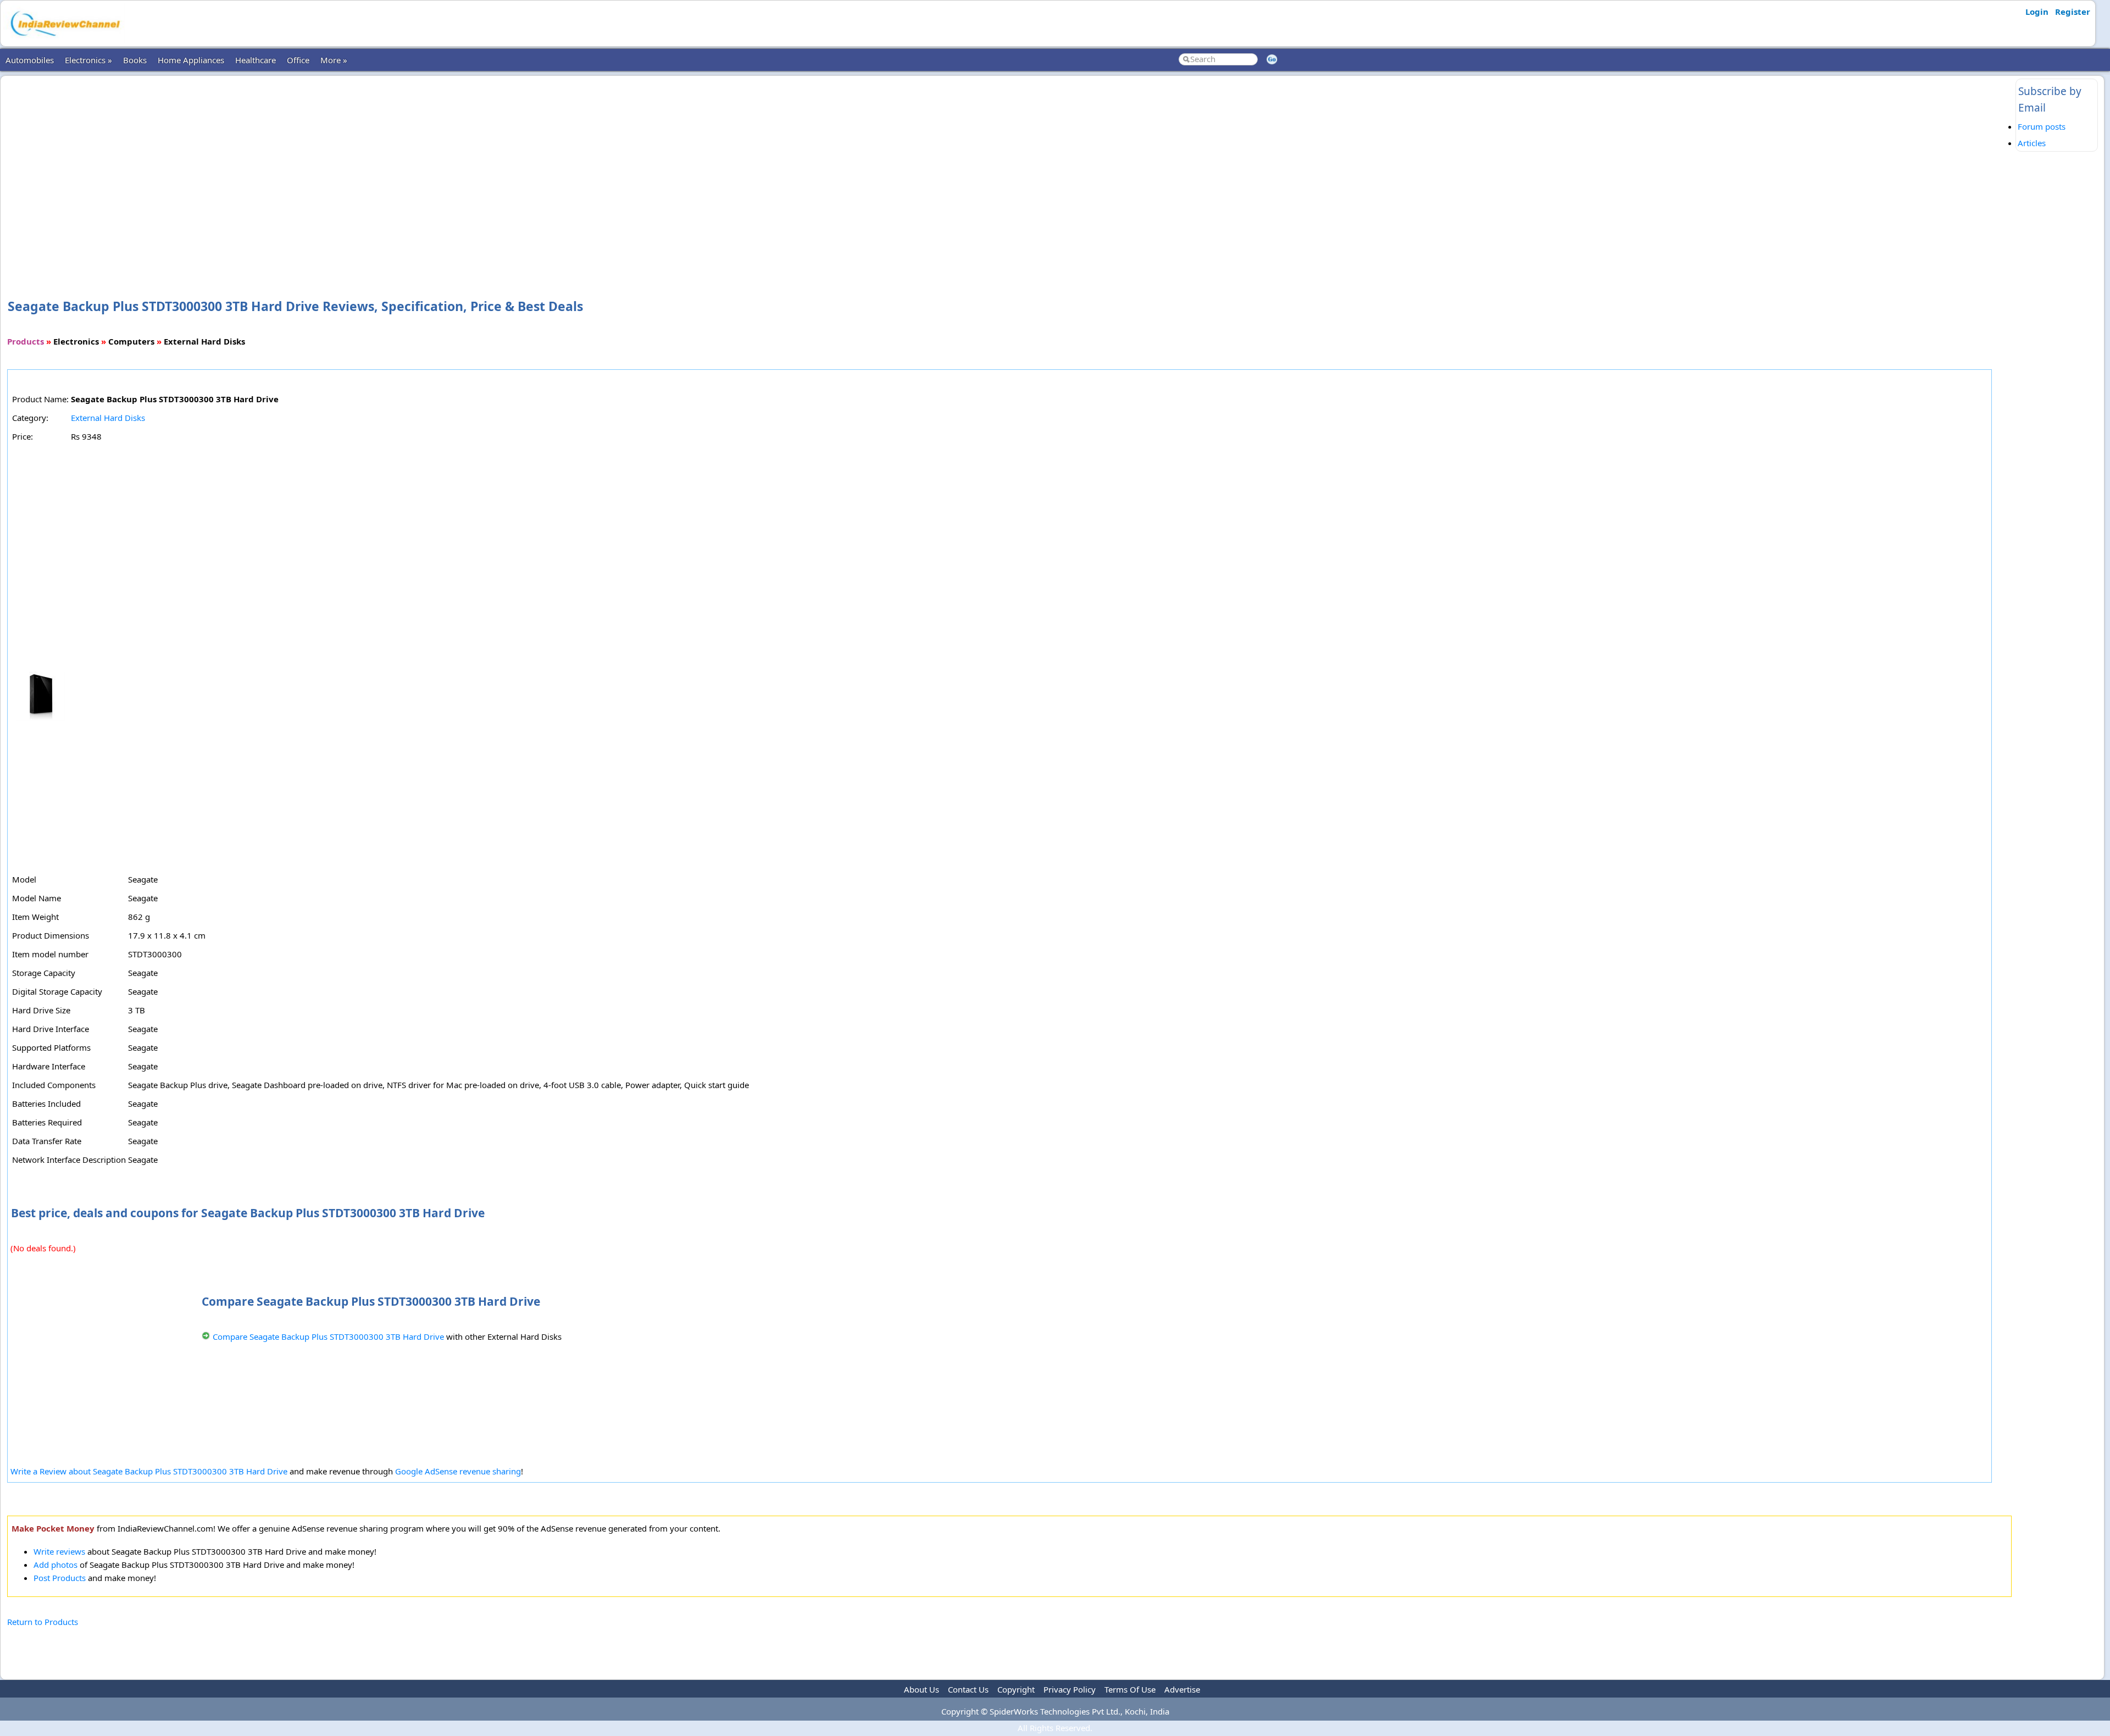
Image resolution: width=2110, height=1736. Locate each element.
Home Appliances (191, 60)
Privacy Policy (1070, 1689)
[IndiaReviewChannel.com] (64, 40)
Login (2037, 12)
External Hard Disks (108, 418)
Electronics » (88, 60)
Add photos (55, 1565)
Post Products (60, 1578)
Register (2073, 12)
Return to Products (43, 1622)
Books (135, 60)
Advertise (1182, 1689)
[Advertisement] (1009, 169)
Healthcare (256, 60)
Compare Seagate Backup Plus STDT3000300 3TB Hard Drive (328, 1336)
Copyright (1016, 1689)
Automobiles (30, 60)
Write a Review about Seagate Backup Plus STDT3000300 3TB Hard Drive (149, 1471)
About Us (921, 1689)
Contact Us (968, 1689)
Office (298, 60)
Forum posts (2042, 126)
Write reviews (59, 1551)
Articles (2032, 143)
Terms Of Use (1130, 1689)
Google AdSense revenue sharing (458, 1471)
